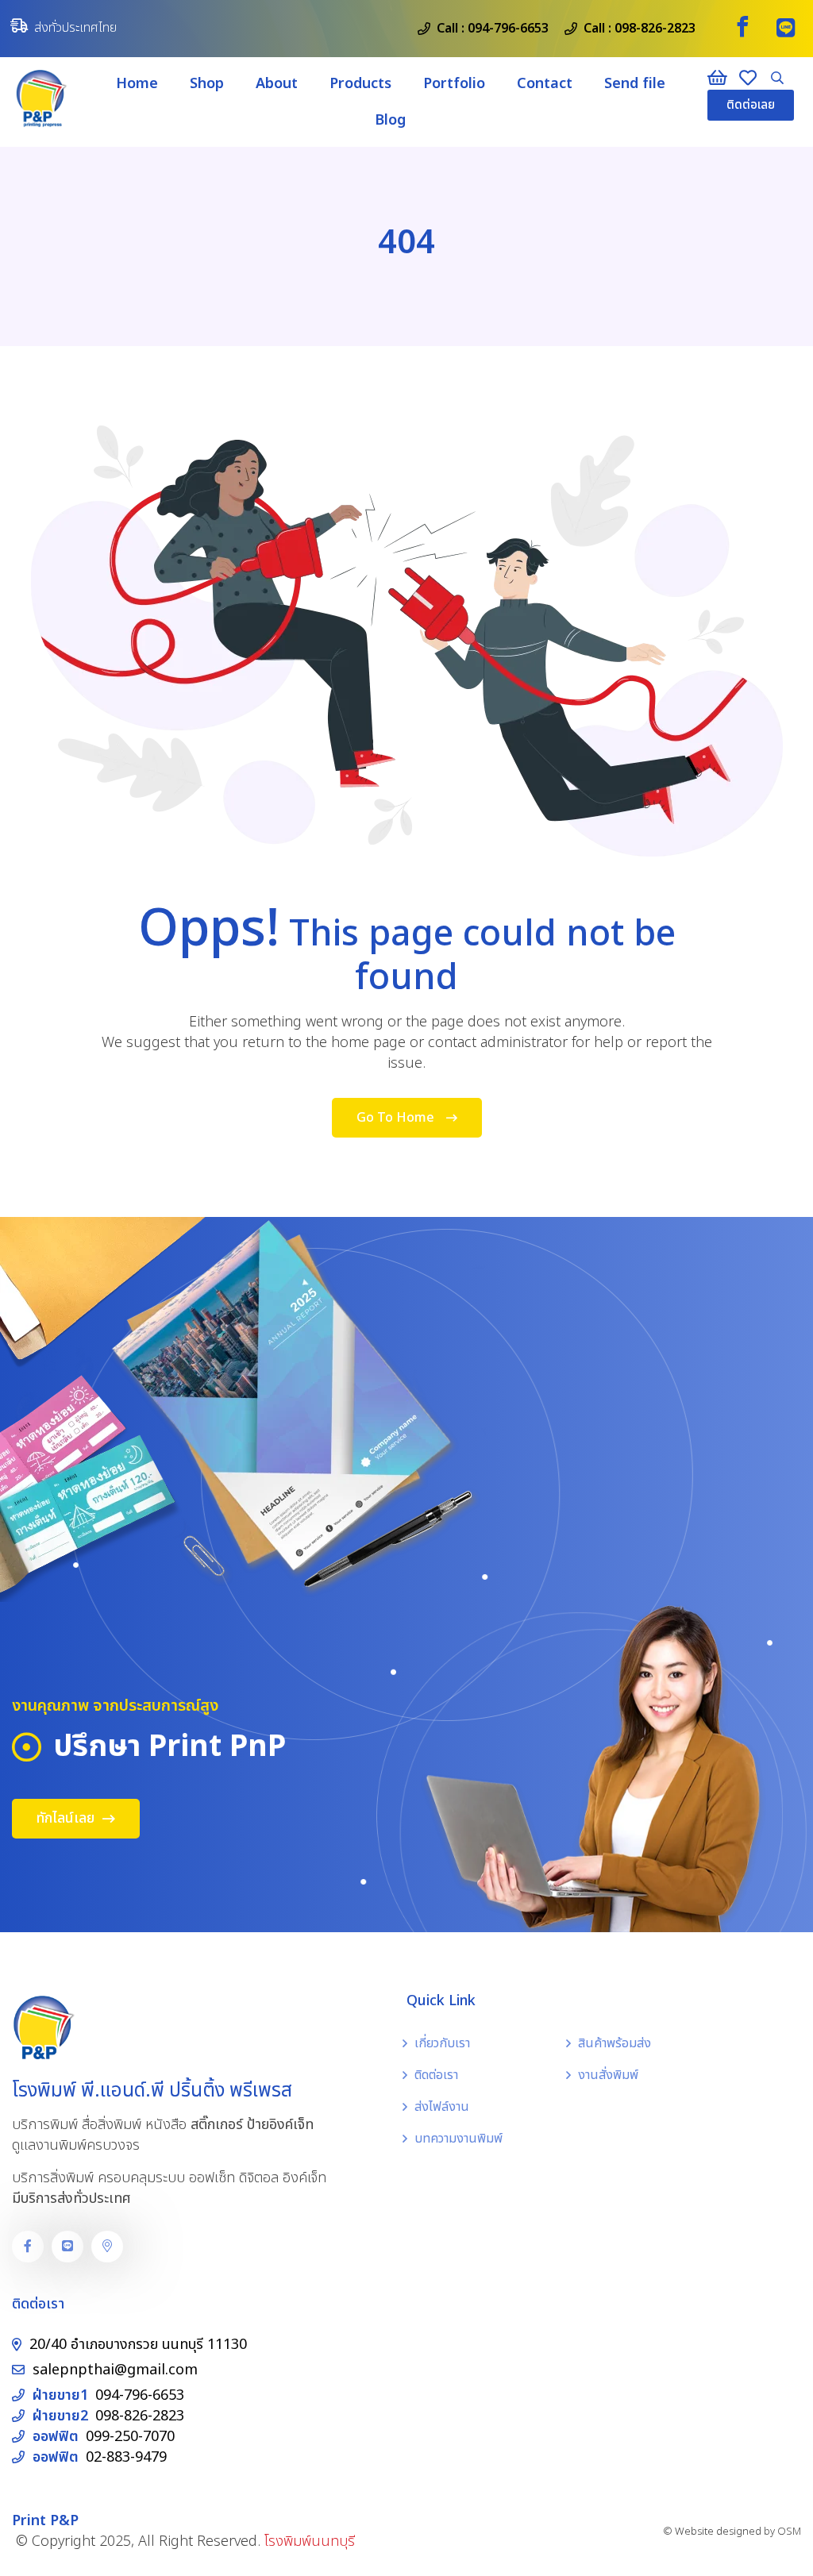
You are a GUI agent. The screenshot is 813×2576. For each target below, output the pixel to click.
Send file (635, 84)
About (277, 84)
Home (137, 84)
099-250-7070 (130, 2437)
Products (360, 84)
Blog (390, 120)
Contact (545, 84)
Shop (207, 84)
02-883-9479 (126, 2457)
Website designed (718, 2532)
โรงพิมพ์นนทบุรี (310, 2541)
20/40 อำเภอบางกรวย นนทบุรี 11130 (138, 2345)
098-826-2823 (655, 29)
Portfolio (454, 84)
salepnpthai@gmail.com (115, 2370)
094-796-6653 (508, 29)
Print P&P (45, 2521)
